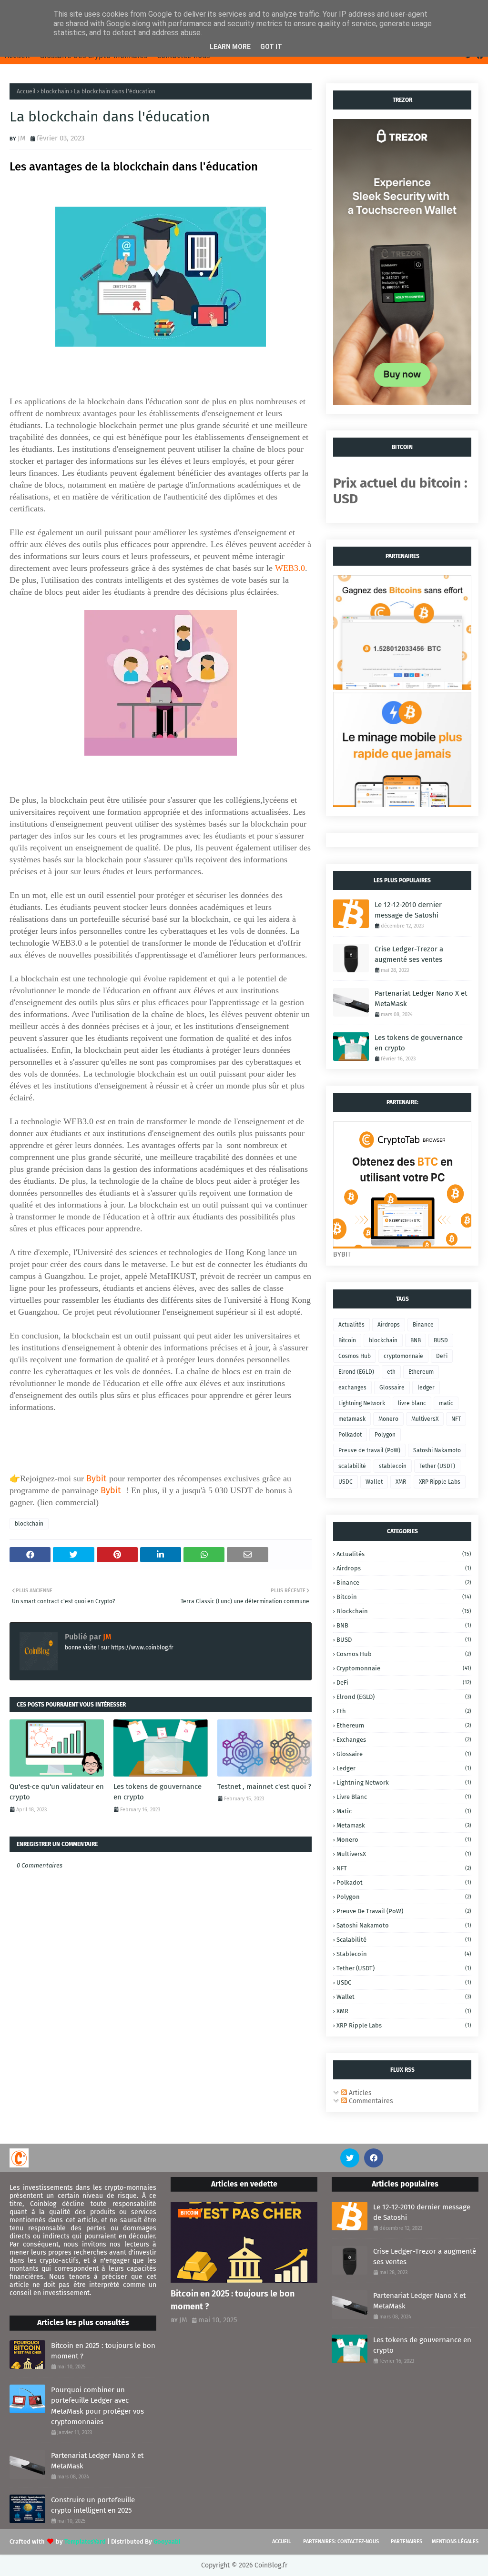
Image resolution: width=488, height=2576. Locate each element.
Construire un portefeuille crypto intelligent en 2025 (93, 2505)
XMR (401, 1482)
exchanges (352, 1388)
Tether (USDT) (437, 1466)
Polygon (385, 1435)
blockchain (55, 91)
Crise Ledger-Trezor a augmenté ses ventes (409, 954)
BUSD (441, 1340)
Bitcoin (347, 1340)
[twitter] (350, 2158)
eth (391, 1372)
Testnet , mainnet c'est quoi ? (264, 1787)
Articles (359, 2093)
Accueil (26, 91)
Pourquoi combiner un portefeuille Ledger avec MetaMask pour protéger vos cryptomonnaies (97, 2406)
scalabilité (352, 1466)
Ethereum (421, 1372)
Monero (388, 1419)
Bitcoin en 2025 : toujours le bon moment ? (103, 2351)
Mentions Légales (455, 2541)
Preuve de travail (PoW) (369, 1450)
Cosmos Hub (355, 1356)
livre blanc (412, 1403)
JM (22, 138)
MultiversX (425, 1419)
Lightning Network (362, 1403)
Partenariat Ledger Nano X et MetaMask (421, 999)
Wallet (374, 1482)
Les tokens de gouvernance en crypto (158, 1792)
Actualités (351, 1325)
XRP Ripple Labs (440, 1482)
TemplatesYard (85, 2541)
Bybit (97, 1478)
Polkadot (350, 1435)
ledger (426, 1388)
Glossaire (392, 1388)
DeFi (442, 1356)
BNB (416, 1340)
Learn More (230, 47)
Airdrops (389, 1325)
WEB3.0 (290, 568)
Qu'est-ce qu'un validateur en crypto (57, 1792)
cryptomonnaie (403, 1356)
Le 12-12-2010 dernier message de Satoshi (408, 910)
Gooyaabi (167, 2541)
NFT (456, 1419)
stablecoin (393, 1466)
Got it (271, 47)
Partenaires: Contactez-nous (341, 2541)
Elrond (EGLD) (356, 1372)
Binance (423, 1325)
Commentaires (370, 2101)
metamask (352, 1419)
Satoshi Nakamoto (437, 1450)
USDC (346, 1482)
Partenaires (407, 2541)
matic (446, 1403)
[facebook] (374, 2158)
